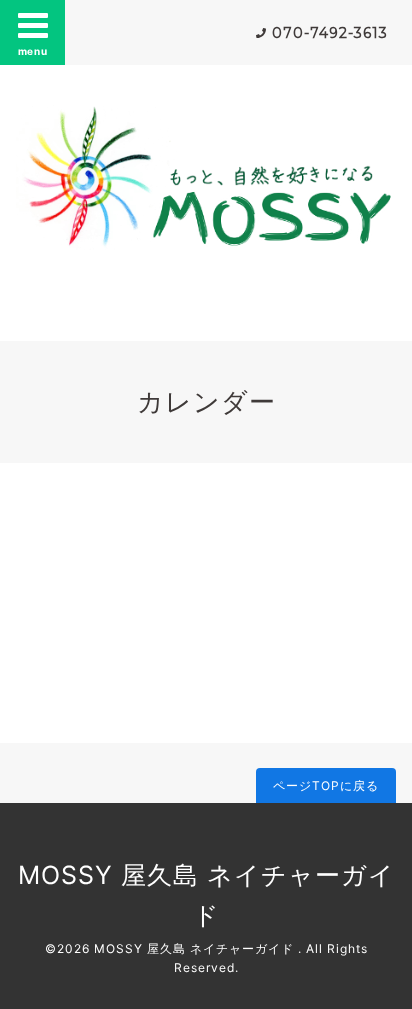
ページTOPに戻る (326, 785)
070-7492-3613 (330, 33)
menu (33, 51)
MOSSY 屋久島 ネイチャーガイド (196, 948)
